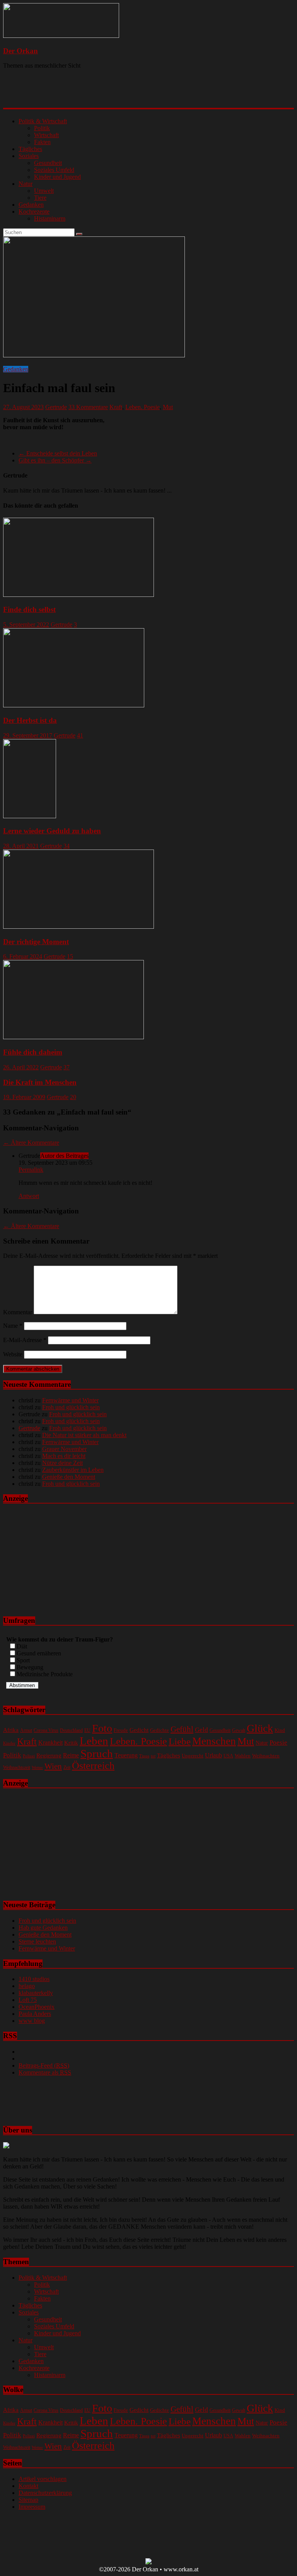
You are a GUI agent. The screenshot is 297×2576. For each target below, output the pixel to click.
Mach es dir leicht (64, 1456)
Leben (94, 1741)
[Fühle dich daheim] (73, 1037)
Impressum (32, 2507)
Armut (26, 1731)
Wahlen (243, 1756)
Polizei (29, 1756)
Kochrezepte (34, 212)
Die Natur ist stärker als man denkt (84, 1435)
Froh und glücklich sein (71, 1407)
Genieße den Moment (69, 1477)
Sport (23, 1660)
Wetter (37, 1768)
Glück (260, 1728)
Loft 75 (28, 2000)
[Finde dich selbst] (79, 595)
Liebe (180, 1741)
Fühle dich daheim (33, 1052)
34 (67, 846)
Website (13, 1354)
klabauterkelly (36, 1993)
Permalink (31, 1170)
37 (67, 1067)
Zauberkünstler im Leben (73, 1470)
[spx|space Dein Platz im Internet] (148, 2562)
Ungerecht (193, 1756)
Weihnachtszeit (17, 1767)
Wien (53, 1766)
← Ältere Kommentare (31, 1143)
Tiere (40, 198)
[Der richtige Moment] (79, 927)
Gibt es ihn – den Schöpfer (55, 460)
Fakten (42, 142)
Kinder (9, 1743)
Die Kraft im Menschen (40, 1082)
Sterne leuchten (37, 1941)
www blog (32, 2021)
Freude (121, 1730)
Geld (201, 1730)
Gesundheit (48, 163)
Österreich (93, 1766)
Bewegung (30, 1667)
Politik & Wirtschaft (43, 121)
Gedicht (139, 1730)
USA (228, 1756)
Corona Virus (46, 1731)
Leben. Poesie (143, 407)
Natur (26, 184)
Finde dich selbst (29, 609)
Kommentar (18, 1312)
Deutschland (71, 1731)
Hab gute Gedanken (43, 1928)
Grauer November (64, 1449)
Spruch (97, 1754)
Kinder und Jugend (57, 177)
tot (153, 1756)
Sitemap (28, 2500)
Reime (71, 1755)
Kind (280, 1730)
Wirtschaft (46, 135)
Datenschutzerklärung (45, 2493)
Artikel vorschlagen (43, 2479)
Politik (42, 128)
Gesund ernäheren (39, 1653)
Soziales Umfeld (54, 170)
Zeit (67, 1768)
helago (27, 1986)
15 (70, 956)
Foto (102, 1728)
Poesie (278, 1742)
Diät (22, 1646)
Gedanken (31, 205)
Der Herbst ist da (30, 720)
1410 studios (34, 1979)
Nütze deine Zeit (62, 1463)
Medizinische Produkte (45, 1674)
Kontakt (28, 2486)
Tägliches (30, 149)
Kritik (71, 1743)
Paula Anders (35, 2014)
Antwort (29, 1196)
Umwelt (44, 191)
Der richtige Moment (36, 942)
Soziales (29, 156)
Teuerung (126, 1755)
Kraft (116, 407)
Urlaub (213, 1755)
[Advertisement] (103, 95)
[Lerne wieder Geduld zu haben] (30, 816)
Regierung (49, 1755)
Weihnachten (266, 1756)
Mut (168, 407)
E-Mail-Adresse (25, 1340)
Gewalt (239, 1730)
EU (87, 1730)
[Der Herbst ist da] (74, 705)
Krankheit (50, 1743)
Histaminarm (50, 218)
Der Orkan (20, 51)
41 (80, 735)
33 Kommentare (88, 407)
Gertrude (56, 407)
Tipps (144, 1756)
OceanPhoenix (37, 2007)
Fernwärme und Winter (70, 1400)
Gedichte (160, 1730)
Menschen (214, 1741)
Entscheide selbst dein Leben (58, 453)
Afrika (11, 1730)
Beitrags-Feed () (44, 2065)
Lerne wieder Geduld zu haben (52, 831)
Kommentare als (45, 2072)
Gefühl (182, 1729)
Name (13, 1326)
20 (73, 1097)
